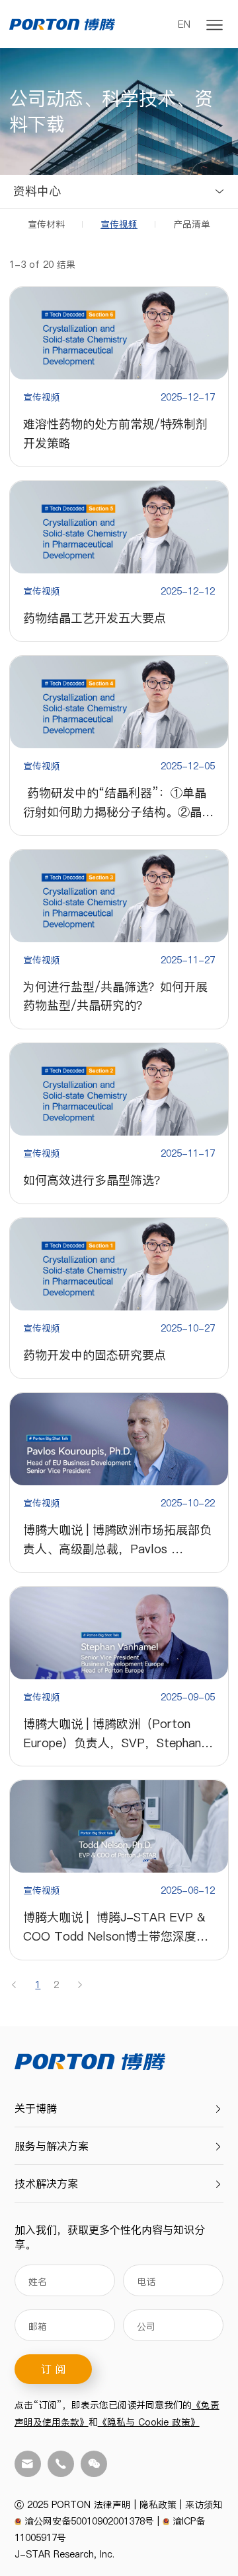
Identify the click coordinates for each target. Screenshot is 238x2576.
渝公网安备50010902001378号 (89, 2521)
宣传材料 (46, 224)
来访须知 (204, 2505)
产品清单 (192, 224)
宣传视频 (119, 224)
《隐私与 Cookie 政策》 (149, 2422)
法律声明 (112, 2505)
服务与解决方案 (52, 2146)
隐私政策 (158, 2505)
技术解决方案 (46, 2183)
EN (184, 24)
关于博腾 (36, 2108)
